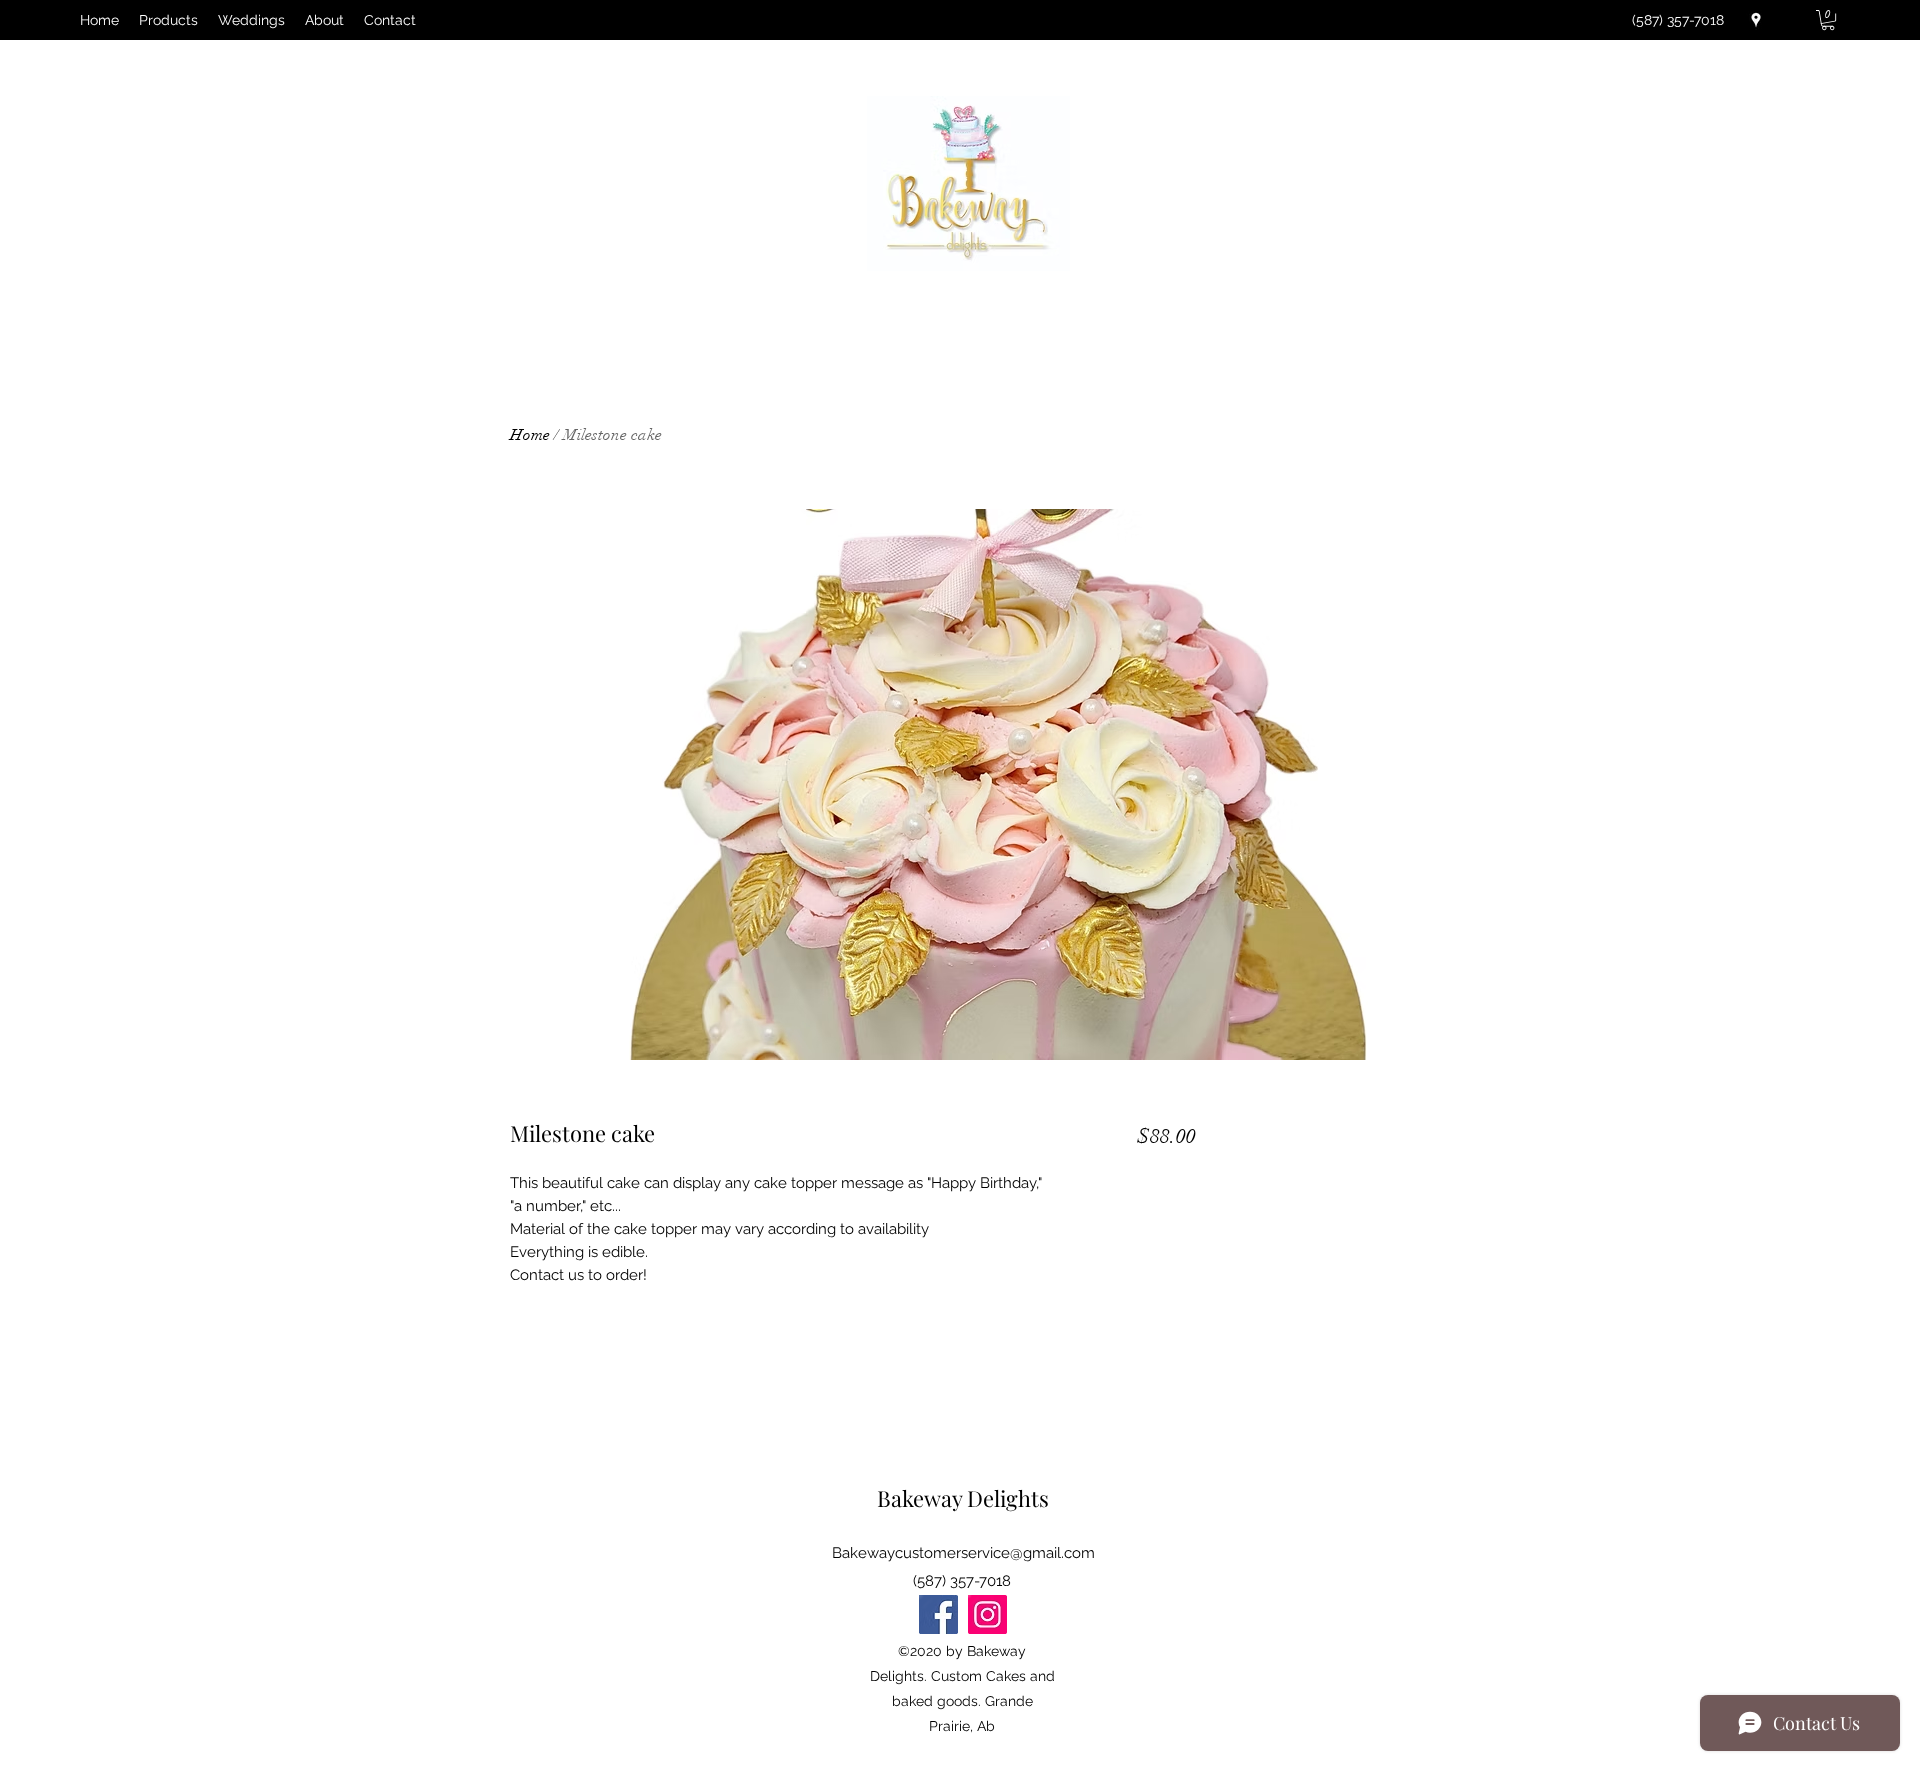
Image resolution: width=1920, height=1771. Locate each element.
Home (530, 435)
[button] (1828, 20)
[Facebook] (938, 1614)
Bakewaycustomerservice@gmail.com (963, 1553)
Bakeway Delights (963, 1498)
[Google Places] (1756, 20)
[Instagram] (987, 1614)
